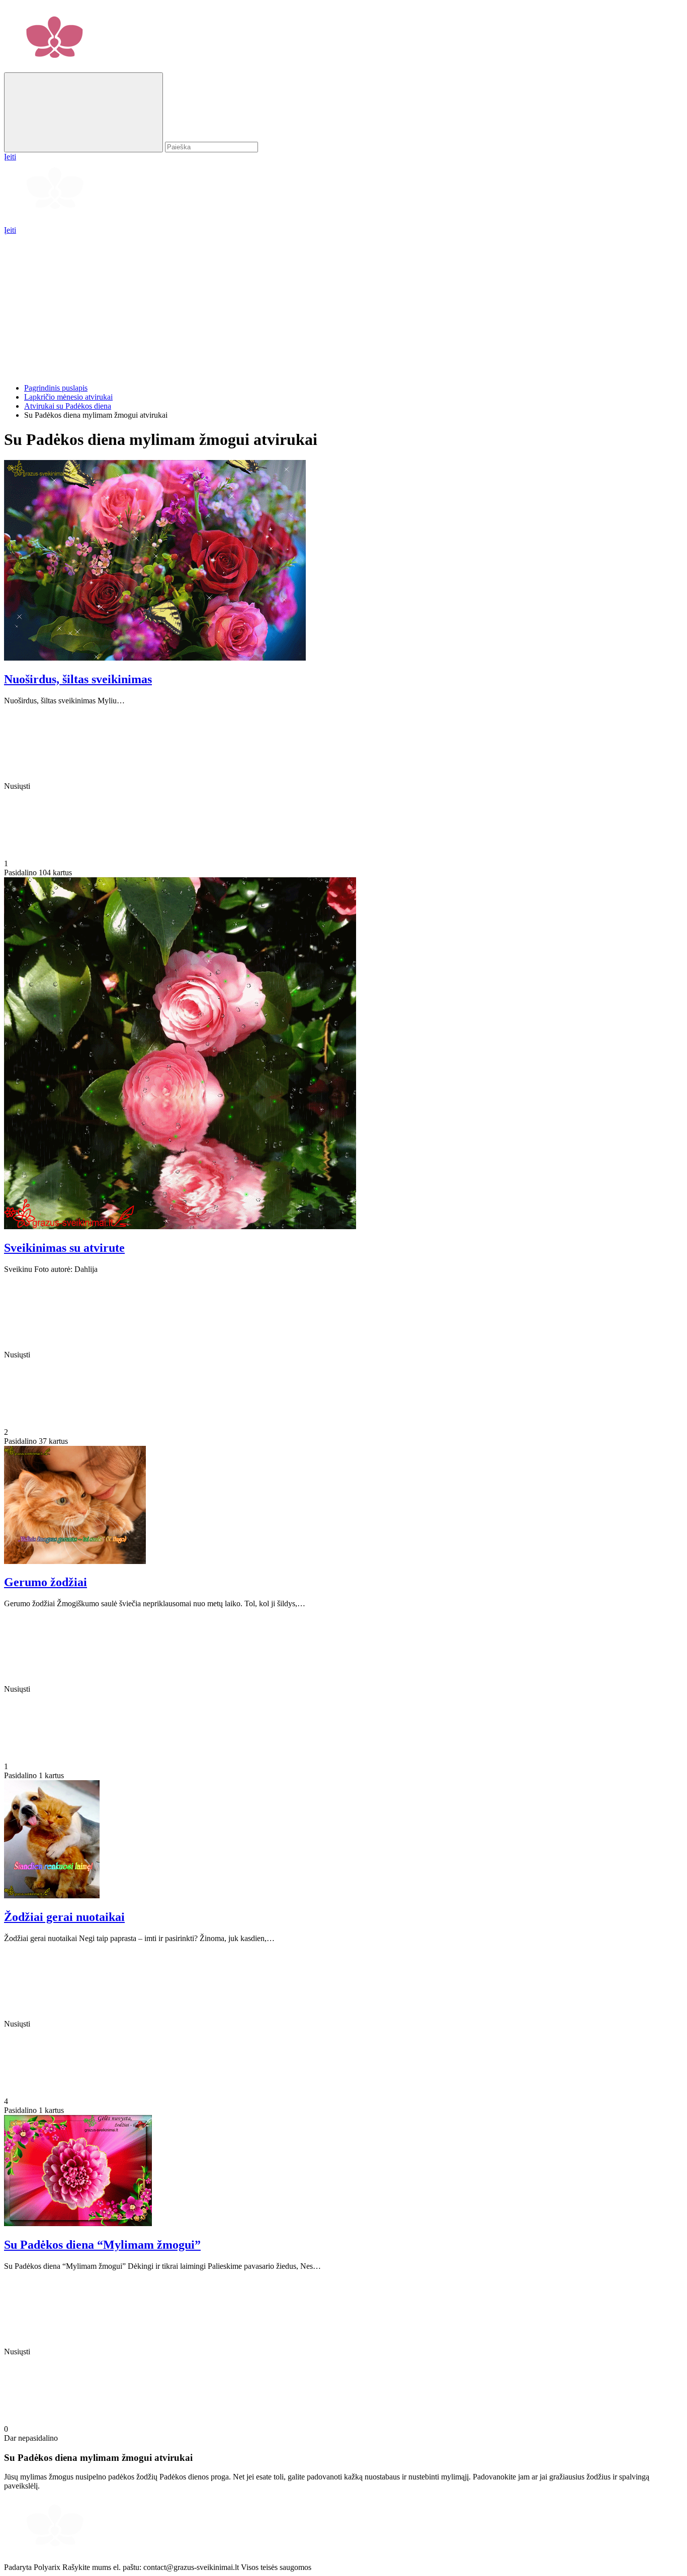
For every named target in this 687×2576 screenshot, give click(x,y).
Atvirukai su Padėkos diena (68, 406)
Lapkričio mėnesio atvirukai (68, 397)
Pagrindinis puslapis (56, 388)
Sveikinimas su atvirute (64, 1248)
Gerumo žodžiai (46, 1582)
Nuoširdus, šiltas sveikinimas (78, 679)
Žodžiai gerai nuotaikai (64, 1917)
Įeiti (10, 230)
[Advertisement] (306, 305)
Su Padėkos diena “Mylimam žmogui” (102, 2245)
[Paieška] (83, 112)
